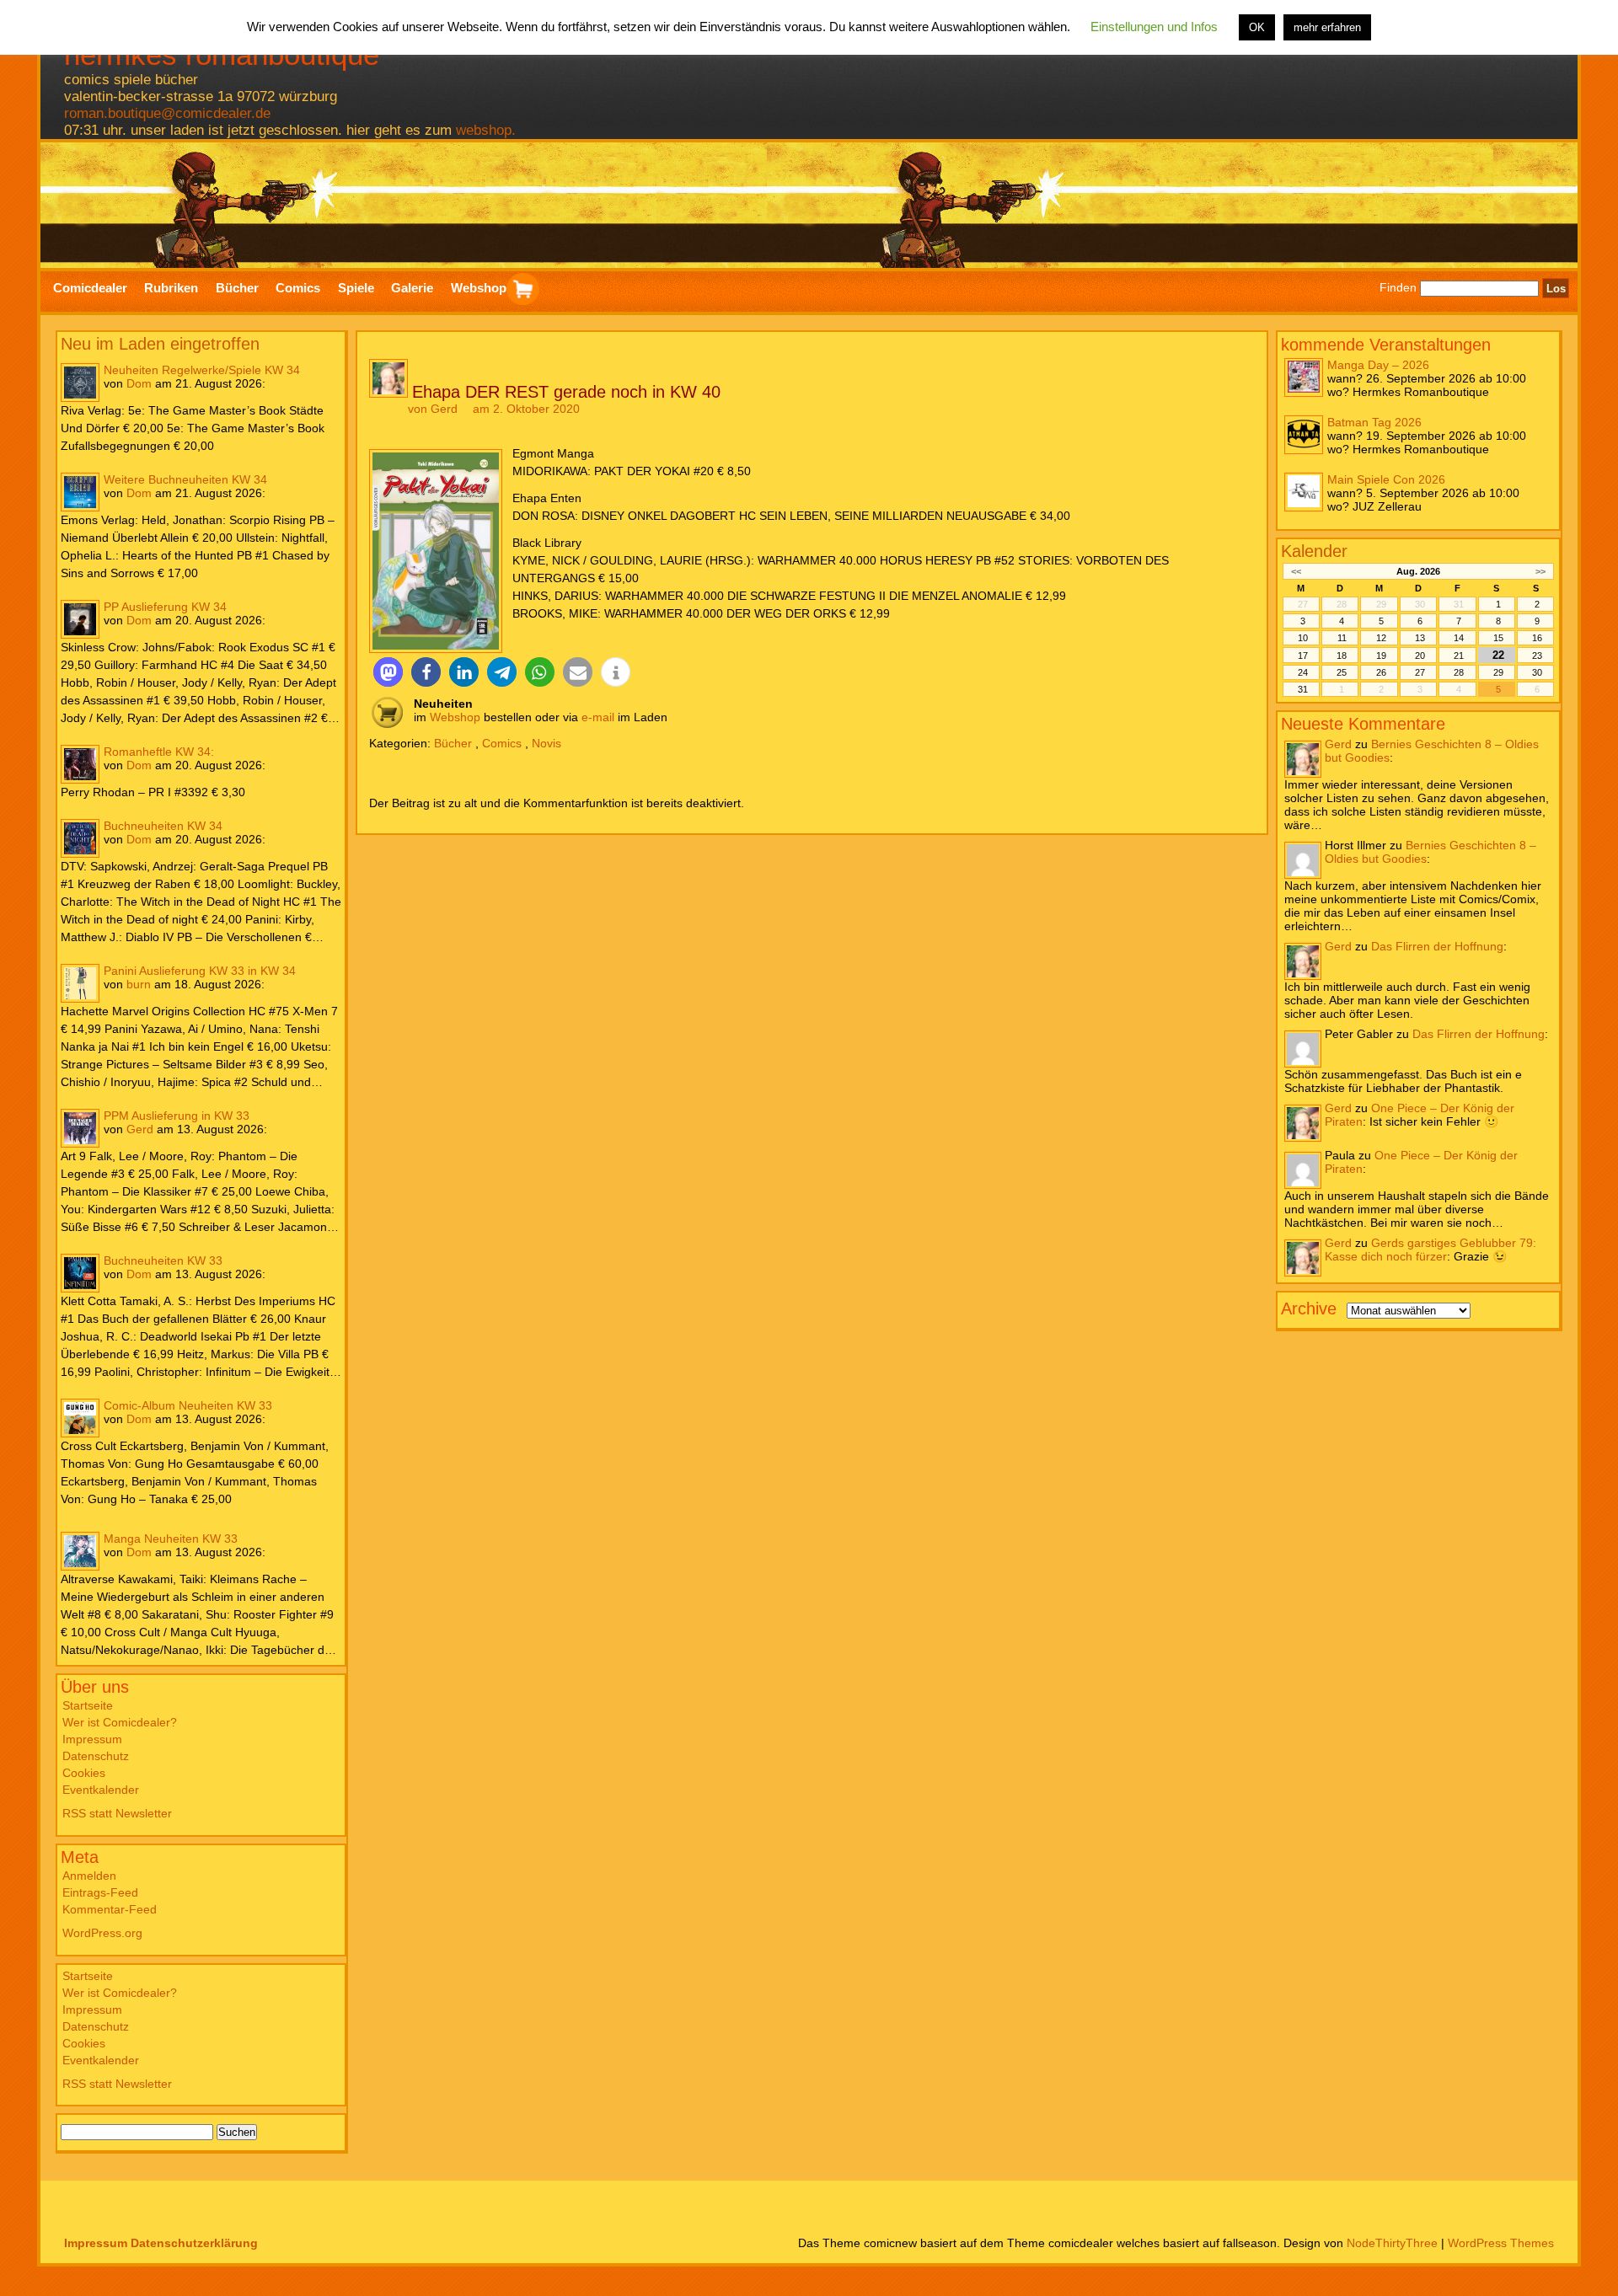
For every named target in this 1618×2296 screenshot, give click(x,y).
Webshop (455, 717)
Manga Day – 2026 (1378, 364)
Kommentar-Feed (110, 1909)
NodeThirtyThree (1392, 2243)
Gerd (140, 1129)
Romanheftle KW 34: (159, 752)
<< (1296, 571)
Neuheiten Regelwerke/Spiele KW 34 (202, 370)
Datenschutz (96, 1756)
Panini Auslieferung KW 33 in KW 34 (200, 971)
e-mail (598, 717)
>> (1540, 571)
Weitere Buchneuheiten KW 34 (185, 479)
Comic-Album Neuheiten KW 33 (188, 1405)
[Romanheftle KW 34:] (80, 764)
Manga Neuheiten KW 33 (171, 1539)
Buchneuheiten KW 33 (163, 1260)
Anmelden (89, 1876)
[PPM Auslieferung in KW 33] (80, 1128)
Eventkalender (101, 1790)
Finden (1398, 288)
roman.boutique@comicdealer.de (167, 113)
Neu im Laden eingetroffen (160, 344)
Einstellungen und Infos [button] (1154, 27)
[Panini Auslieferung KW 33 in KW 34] (80, 983)
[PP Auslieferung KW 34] (80, 619)
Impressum (92, 1739)
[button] (388, 672)
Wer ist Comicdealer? (120, 1722)
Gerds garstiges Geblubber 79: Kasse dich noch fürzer (1430, 1250)
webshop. (486, 130)
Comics (502, 743)
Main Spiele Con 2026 (1386, 479)
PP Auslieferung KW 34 (165, 607)
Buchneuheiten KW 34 (163, 826)
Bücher (453, 743)
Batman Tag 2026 (1374, 421)
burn (139, 984)
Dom (139, 383)
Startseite (88, 1705)
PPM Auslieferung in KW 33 (177, 1116)
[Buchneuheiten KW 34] (80, 838)
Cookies (84, 1773)
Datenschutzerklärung (194, 2243)
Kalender (1314, 551)
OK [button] (1257, 27)
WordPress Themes (1501, 2243)
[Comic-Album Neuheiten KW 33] (80, 1418)
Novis (546, 743)
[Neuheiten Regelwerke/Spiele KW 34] (80, 383)
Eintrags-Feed (100, 1892)
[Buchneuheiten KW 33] (80, 1273)
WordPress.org (102, 1933)
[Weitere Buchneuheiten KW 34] (80, 492)
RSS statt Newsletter (117, 1813)
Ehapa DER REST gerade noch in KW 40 (566, 392)
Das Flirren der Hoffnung (1437, 946)
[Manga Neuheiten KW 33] (80, 1551)
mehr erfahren (1327, 27)
